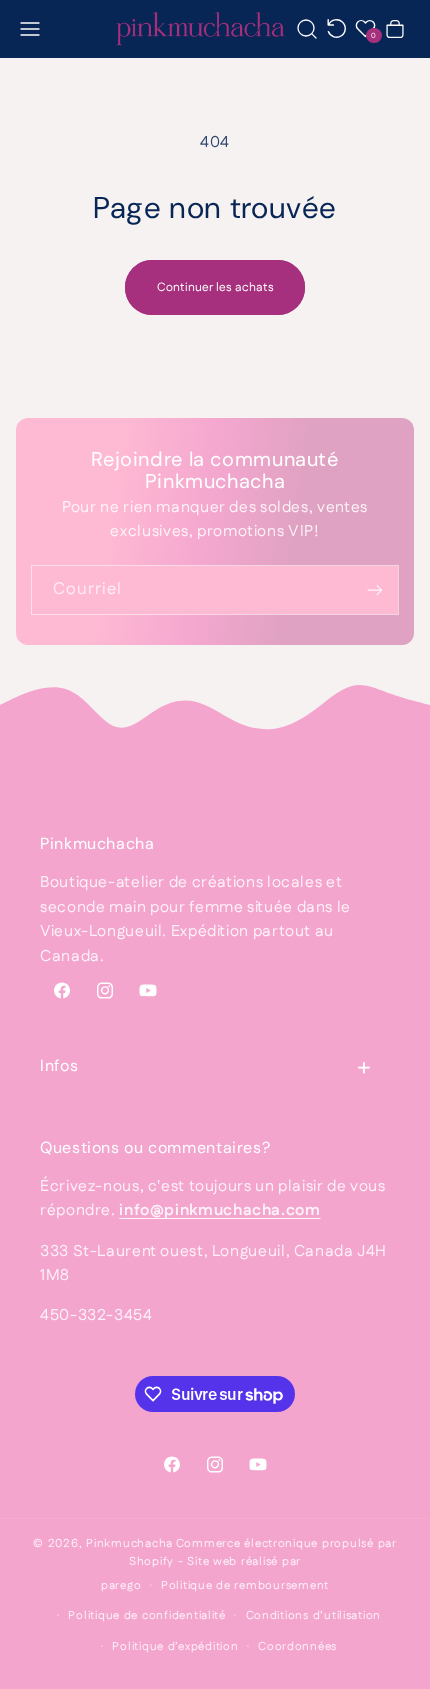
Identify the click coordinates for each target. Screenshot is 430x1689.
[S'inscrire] (375, 589)
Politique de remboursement (245, 1585)
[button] (30, 28)
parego (121, 1585)
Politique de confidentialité (147, 1615)
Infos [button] (59, 1065)
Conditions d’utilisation (314, 1615)
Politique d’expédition (175, 1646)
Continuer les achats (215, 287)
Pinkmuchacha (129, 1543)
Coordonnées (297, 1646)
